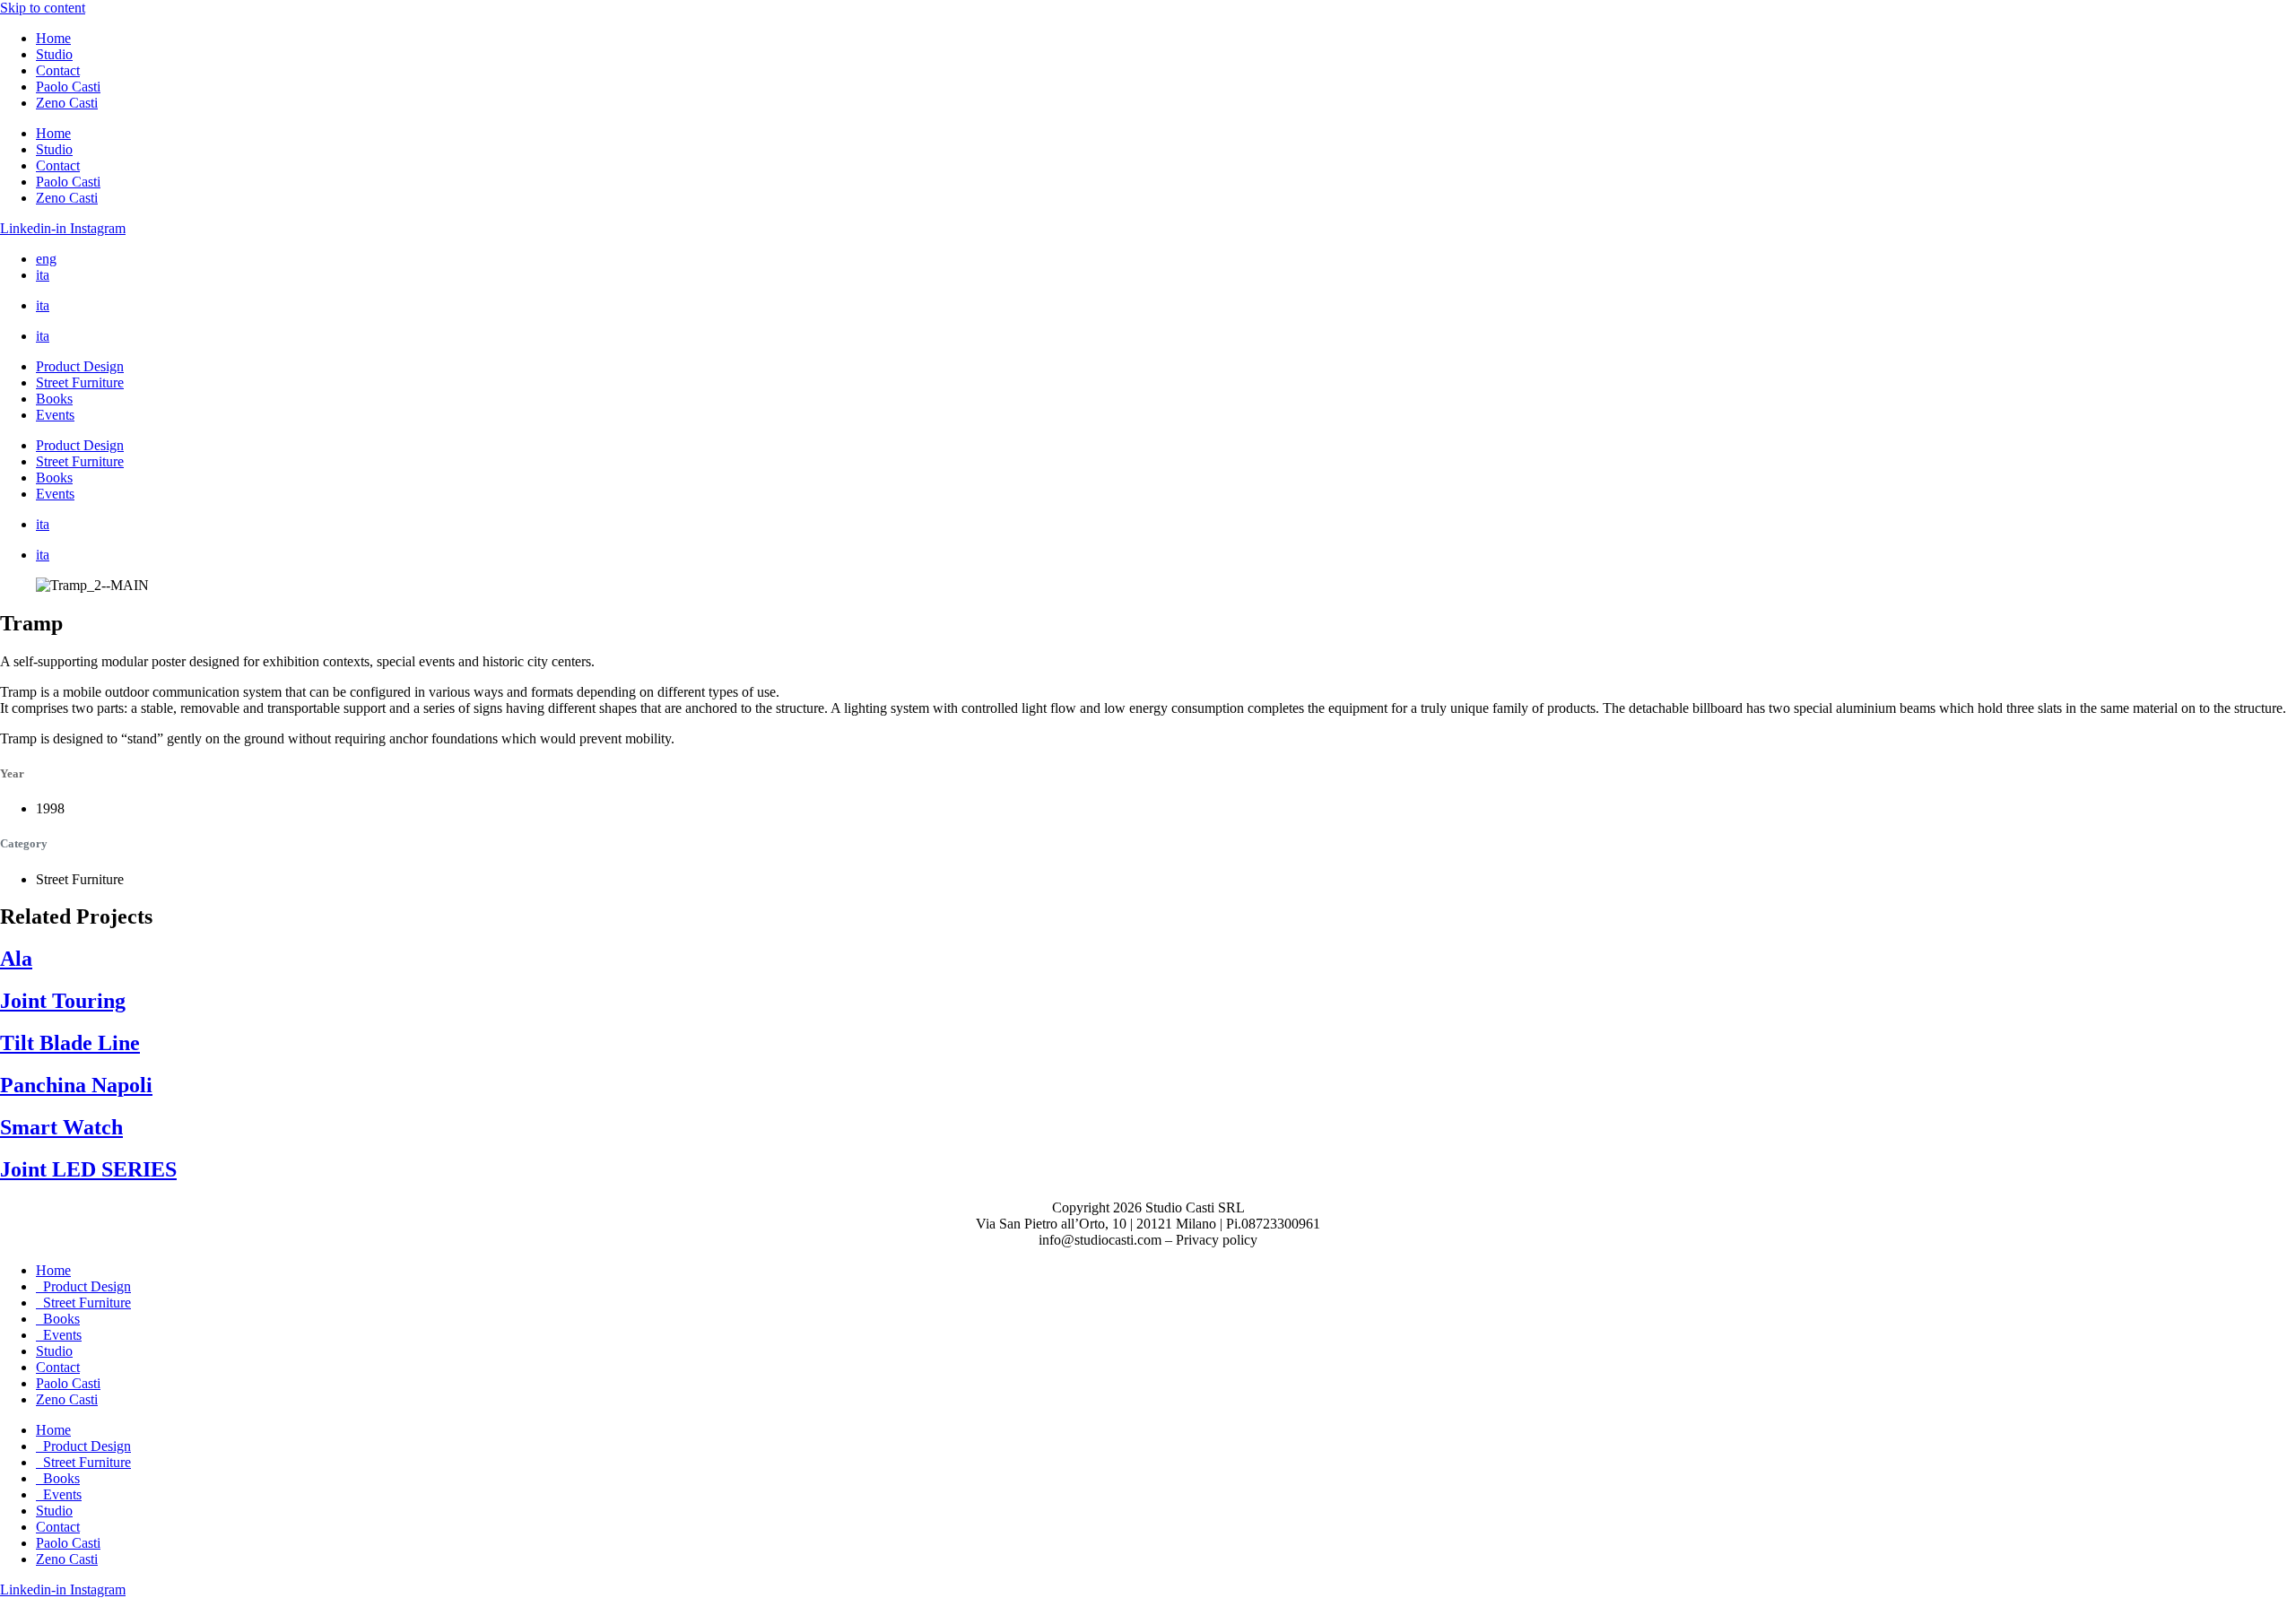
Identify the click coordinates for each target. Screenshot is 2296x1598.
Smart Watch (61, 1127)
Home (53, 38)
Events (55, 415)
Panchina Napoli (76, 1085)
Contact (58, 70)
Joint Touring (63, 1001)
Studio (54, 54)
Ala (16, 959)
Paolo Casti (68, 87)
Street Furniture (80, 382)
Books (54, 399)
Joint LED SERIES (88, 1169)
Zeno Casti (67, 103)
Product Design (80, 366)
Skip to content (43, 8)
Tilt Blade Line (70, 1043)
